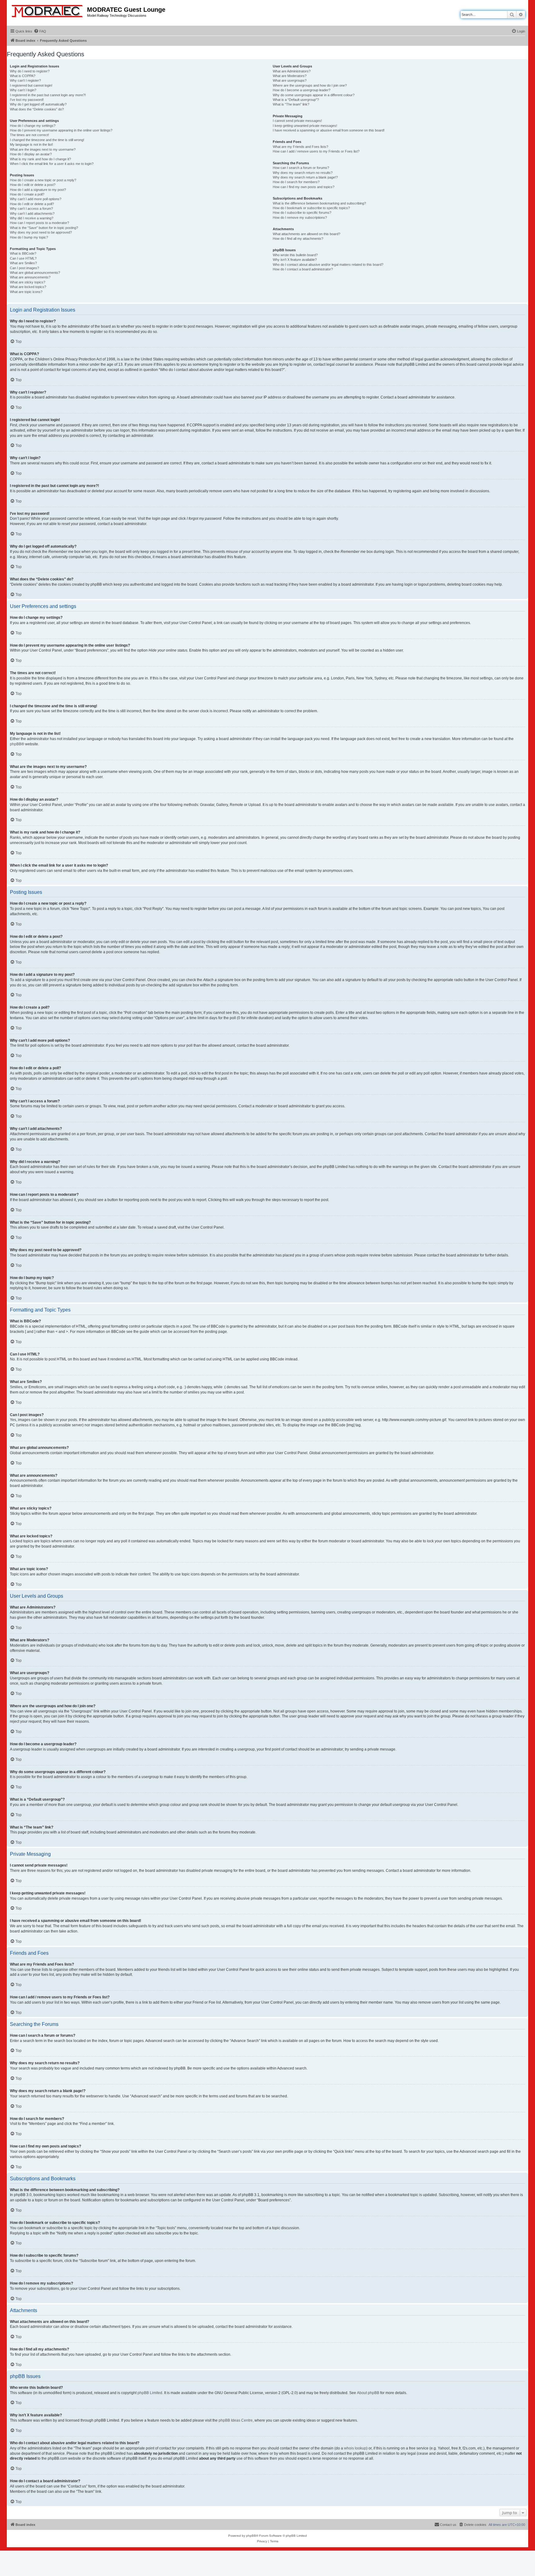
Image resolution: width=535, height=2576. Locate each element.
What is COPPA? (23, 76)
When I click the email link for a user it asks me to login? (52, 164)
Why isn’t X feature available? (295, 260)
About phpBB (368, 2393)
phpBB (16, 744)
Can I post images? (24, 268)
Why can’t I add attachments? (32, 213)
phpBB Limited (150, 2393)
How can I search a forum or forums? (301, 168)
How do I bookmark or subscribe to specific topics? (311, 208)
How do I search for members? (296, 182)
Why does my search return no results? (303, 173)
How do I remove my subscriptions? (300, 218)
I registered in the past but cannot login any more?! (48, 95)
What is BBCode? (23, 253)
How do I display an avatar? (31, 154)
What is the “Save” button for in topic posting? (44, 228)
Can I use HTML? (23, 258)
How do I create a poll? (27, 194)
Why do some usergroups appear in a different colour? (314, 95)
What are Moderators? (290, 76)
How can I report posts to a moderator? (39, 223)
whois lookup (355, 2448)
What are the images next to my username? (43, 149)
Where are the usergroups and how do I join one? (310, 85)
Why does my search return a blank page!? (305, 177)
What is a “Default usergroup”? (296, 100)
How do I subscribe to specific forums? (302, 213)
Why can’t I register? (25, 80)
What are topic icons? (26, 292)
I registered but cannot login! (31, 85)
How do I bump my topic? (29, 237)
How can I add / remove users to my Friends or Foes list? (316, 151)
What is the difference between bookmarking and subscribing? (319, 203)
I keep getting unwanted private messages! (305, 126)
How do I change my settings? (33, 126)
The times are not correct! (29, 135)
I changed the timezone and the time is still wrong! (47, 140)
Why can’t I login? (23, 90)
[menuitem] (40, 31)
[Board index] (48, 10)
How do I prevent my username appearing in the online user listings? (61, 130)
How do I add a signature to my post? (38, 190)
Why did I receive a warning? (32, 218)
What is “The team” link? (291, 104)
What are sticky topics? (28, 282)
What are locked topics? (28, 287)
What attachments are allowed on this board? (307, 234)
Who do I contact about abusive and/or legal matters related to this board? (328, 265)
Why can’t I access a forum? (31, 209)
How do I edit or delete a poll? (32, 204)
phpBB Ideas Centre (236, 2420)
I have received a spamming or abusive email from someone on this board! (329, 130)
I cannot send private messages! (297, 121)
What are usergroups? (290, 80)
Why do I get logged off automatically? (38, 104)
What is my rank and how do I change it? (40, 159)
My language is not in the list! (31, 144)
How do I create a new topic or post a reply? (43, 180)
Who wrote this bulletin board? (295, 255)
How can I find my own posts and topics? (304, 187)
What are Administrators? (292, 71)
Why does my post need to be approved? (41, 232)
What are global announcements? (35, 273)
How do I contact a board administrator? (303, 269)
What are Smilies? (23, 263)
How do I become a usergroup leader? (302, 90)
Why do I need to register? (30, 71)
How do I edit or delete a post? (33, 185)
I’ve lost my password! (27, 100)
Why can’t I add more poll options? (36, 199)
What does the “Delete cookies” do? (37, 109)
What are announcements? (30, 277)
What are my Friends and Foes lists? (300, 147)
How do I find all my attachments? (298, 239)
